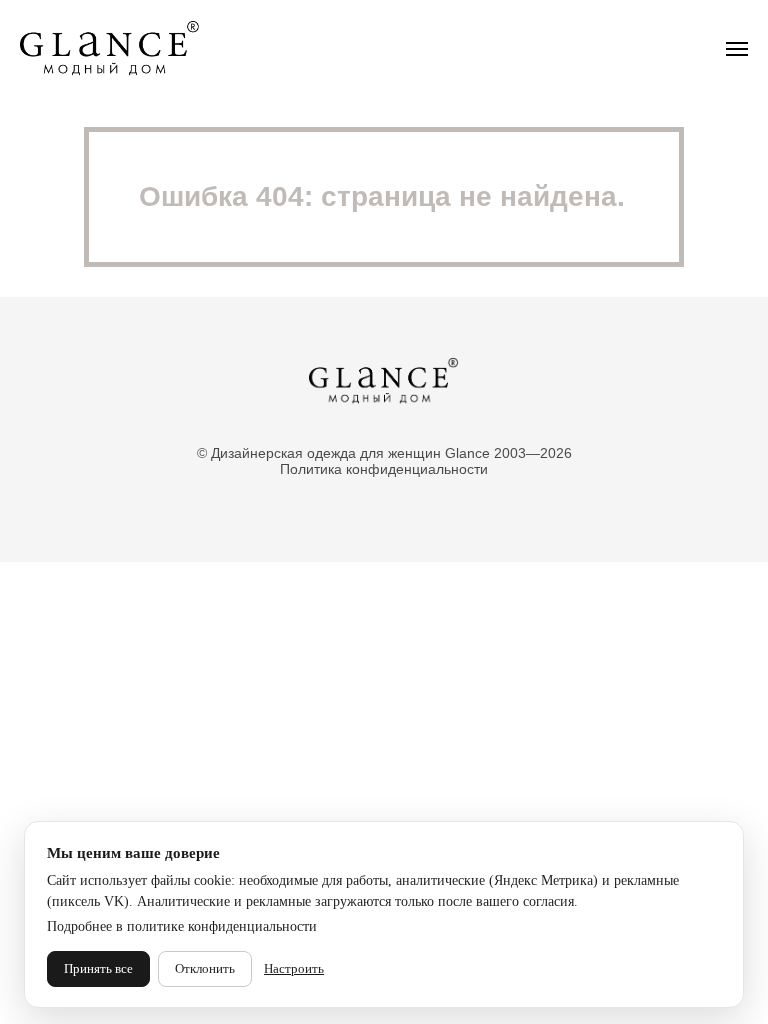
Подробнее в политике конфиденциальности (182, 926)
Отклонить (205, 968)
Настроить (294, 968)
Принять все (98, 968)
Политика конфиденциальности (384, 469)
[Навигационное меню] (737, 49)
